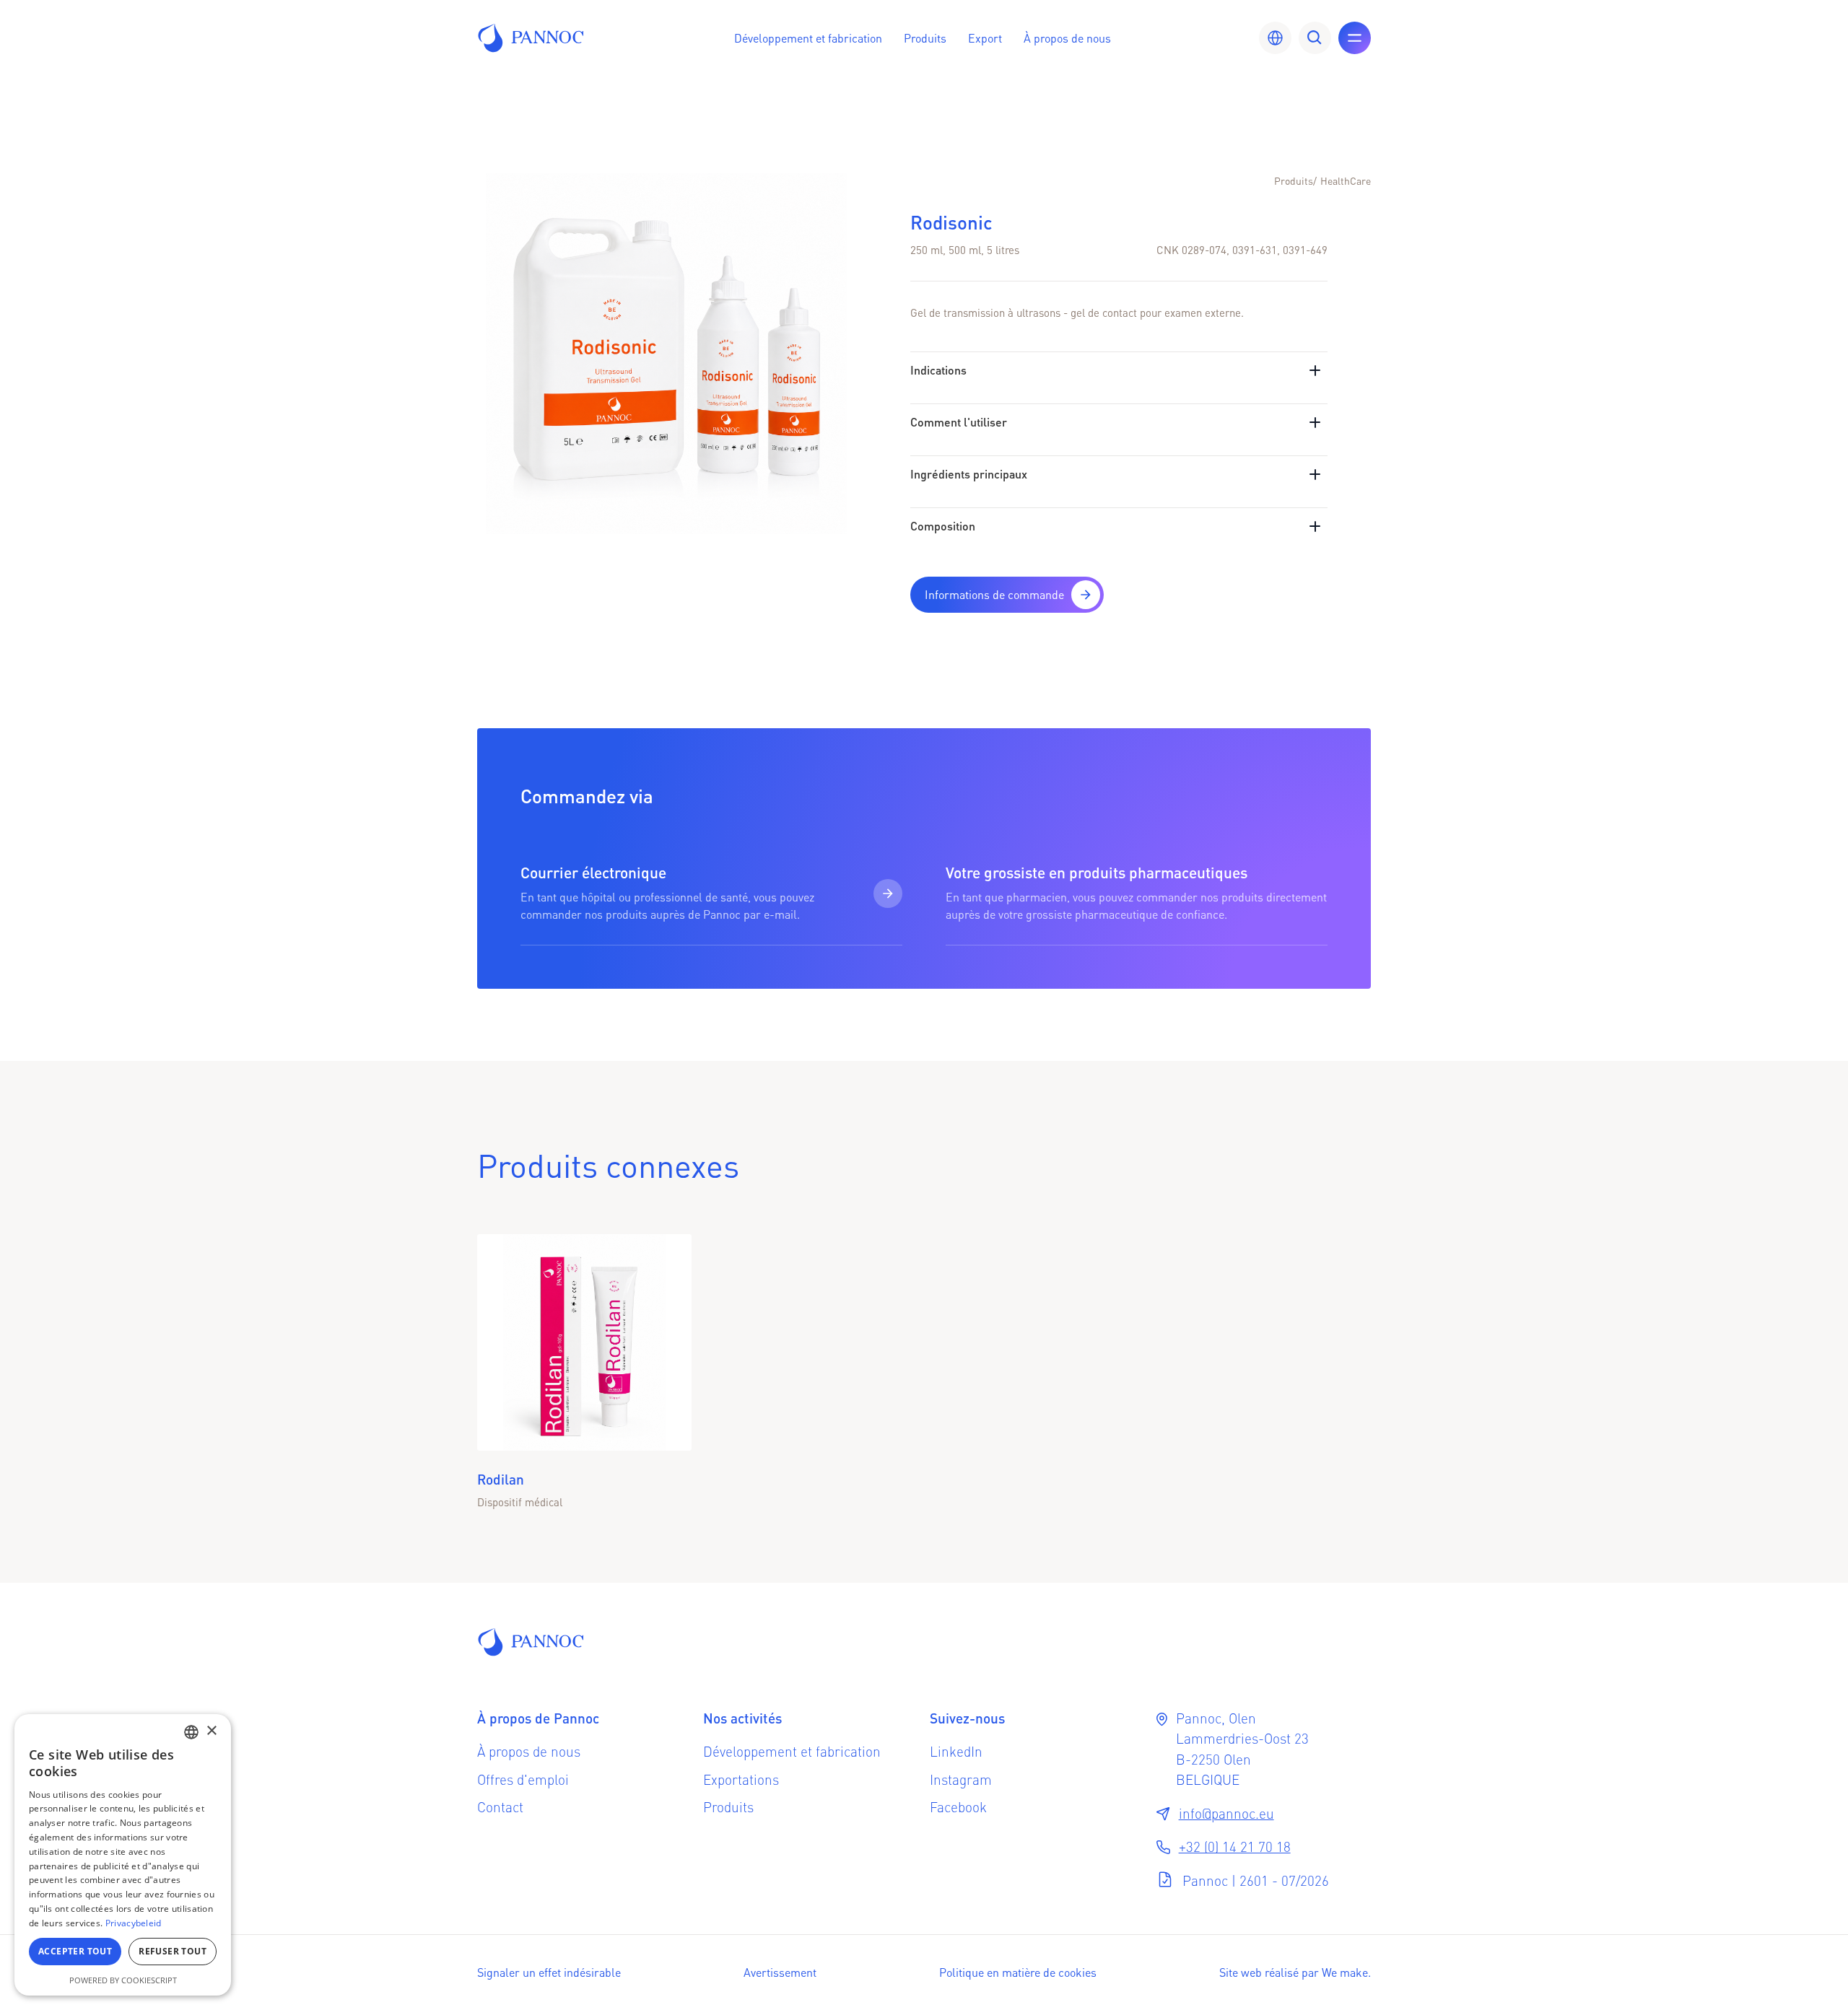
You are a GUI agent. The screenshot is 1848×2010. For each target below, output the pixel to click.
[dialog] (123, 1855)
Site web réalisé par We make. (1295, 1972)
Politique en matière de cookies (1018, 1972)
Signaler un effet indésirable (549, 1972)
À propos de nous (1067, 38)
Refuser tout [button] (173, 1951)
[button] (808, 38)
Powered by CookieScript (123, 1980)
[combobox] (191, 1732)
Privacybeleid (134, 1923)
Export (985, 38)
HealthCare (1346, 180)
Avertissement (780, 1972)
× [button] (211, 1731)
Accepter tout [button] (75, 1951)
